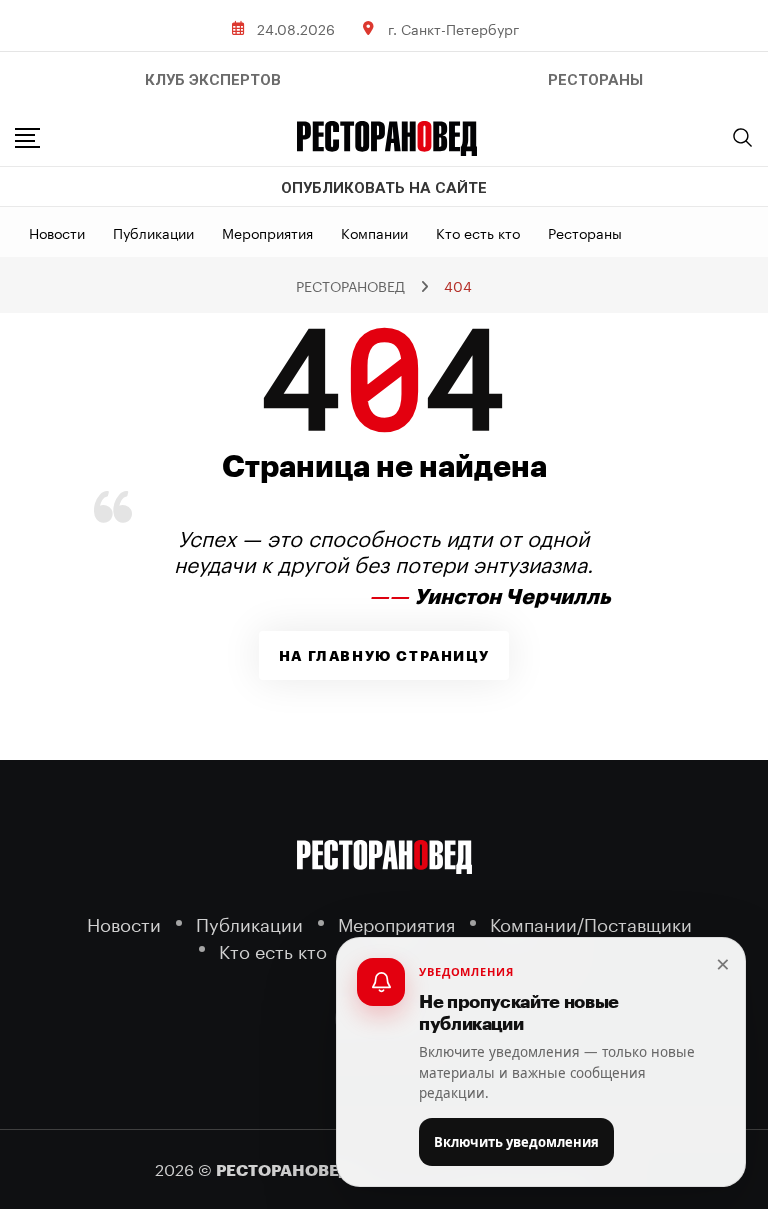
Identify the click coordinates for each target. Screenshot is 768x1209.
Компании (374, 232)
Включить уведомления (516, 1142)
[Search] (743, 137)
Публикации (153, 232)
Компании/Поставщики (591, 922)
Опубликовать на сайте (384, 188)
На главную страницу (384, 656)
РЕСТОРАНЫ (595, 80)
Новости (57, 232)
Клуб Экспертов (213, 80)
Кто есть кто (478, 232)
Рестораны (585, 232)
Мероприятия (267, 232)
